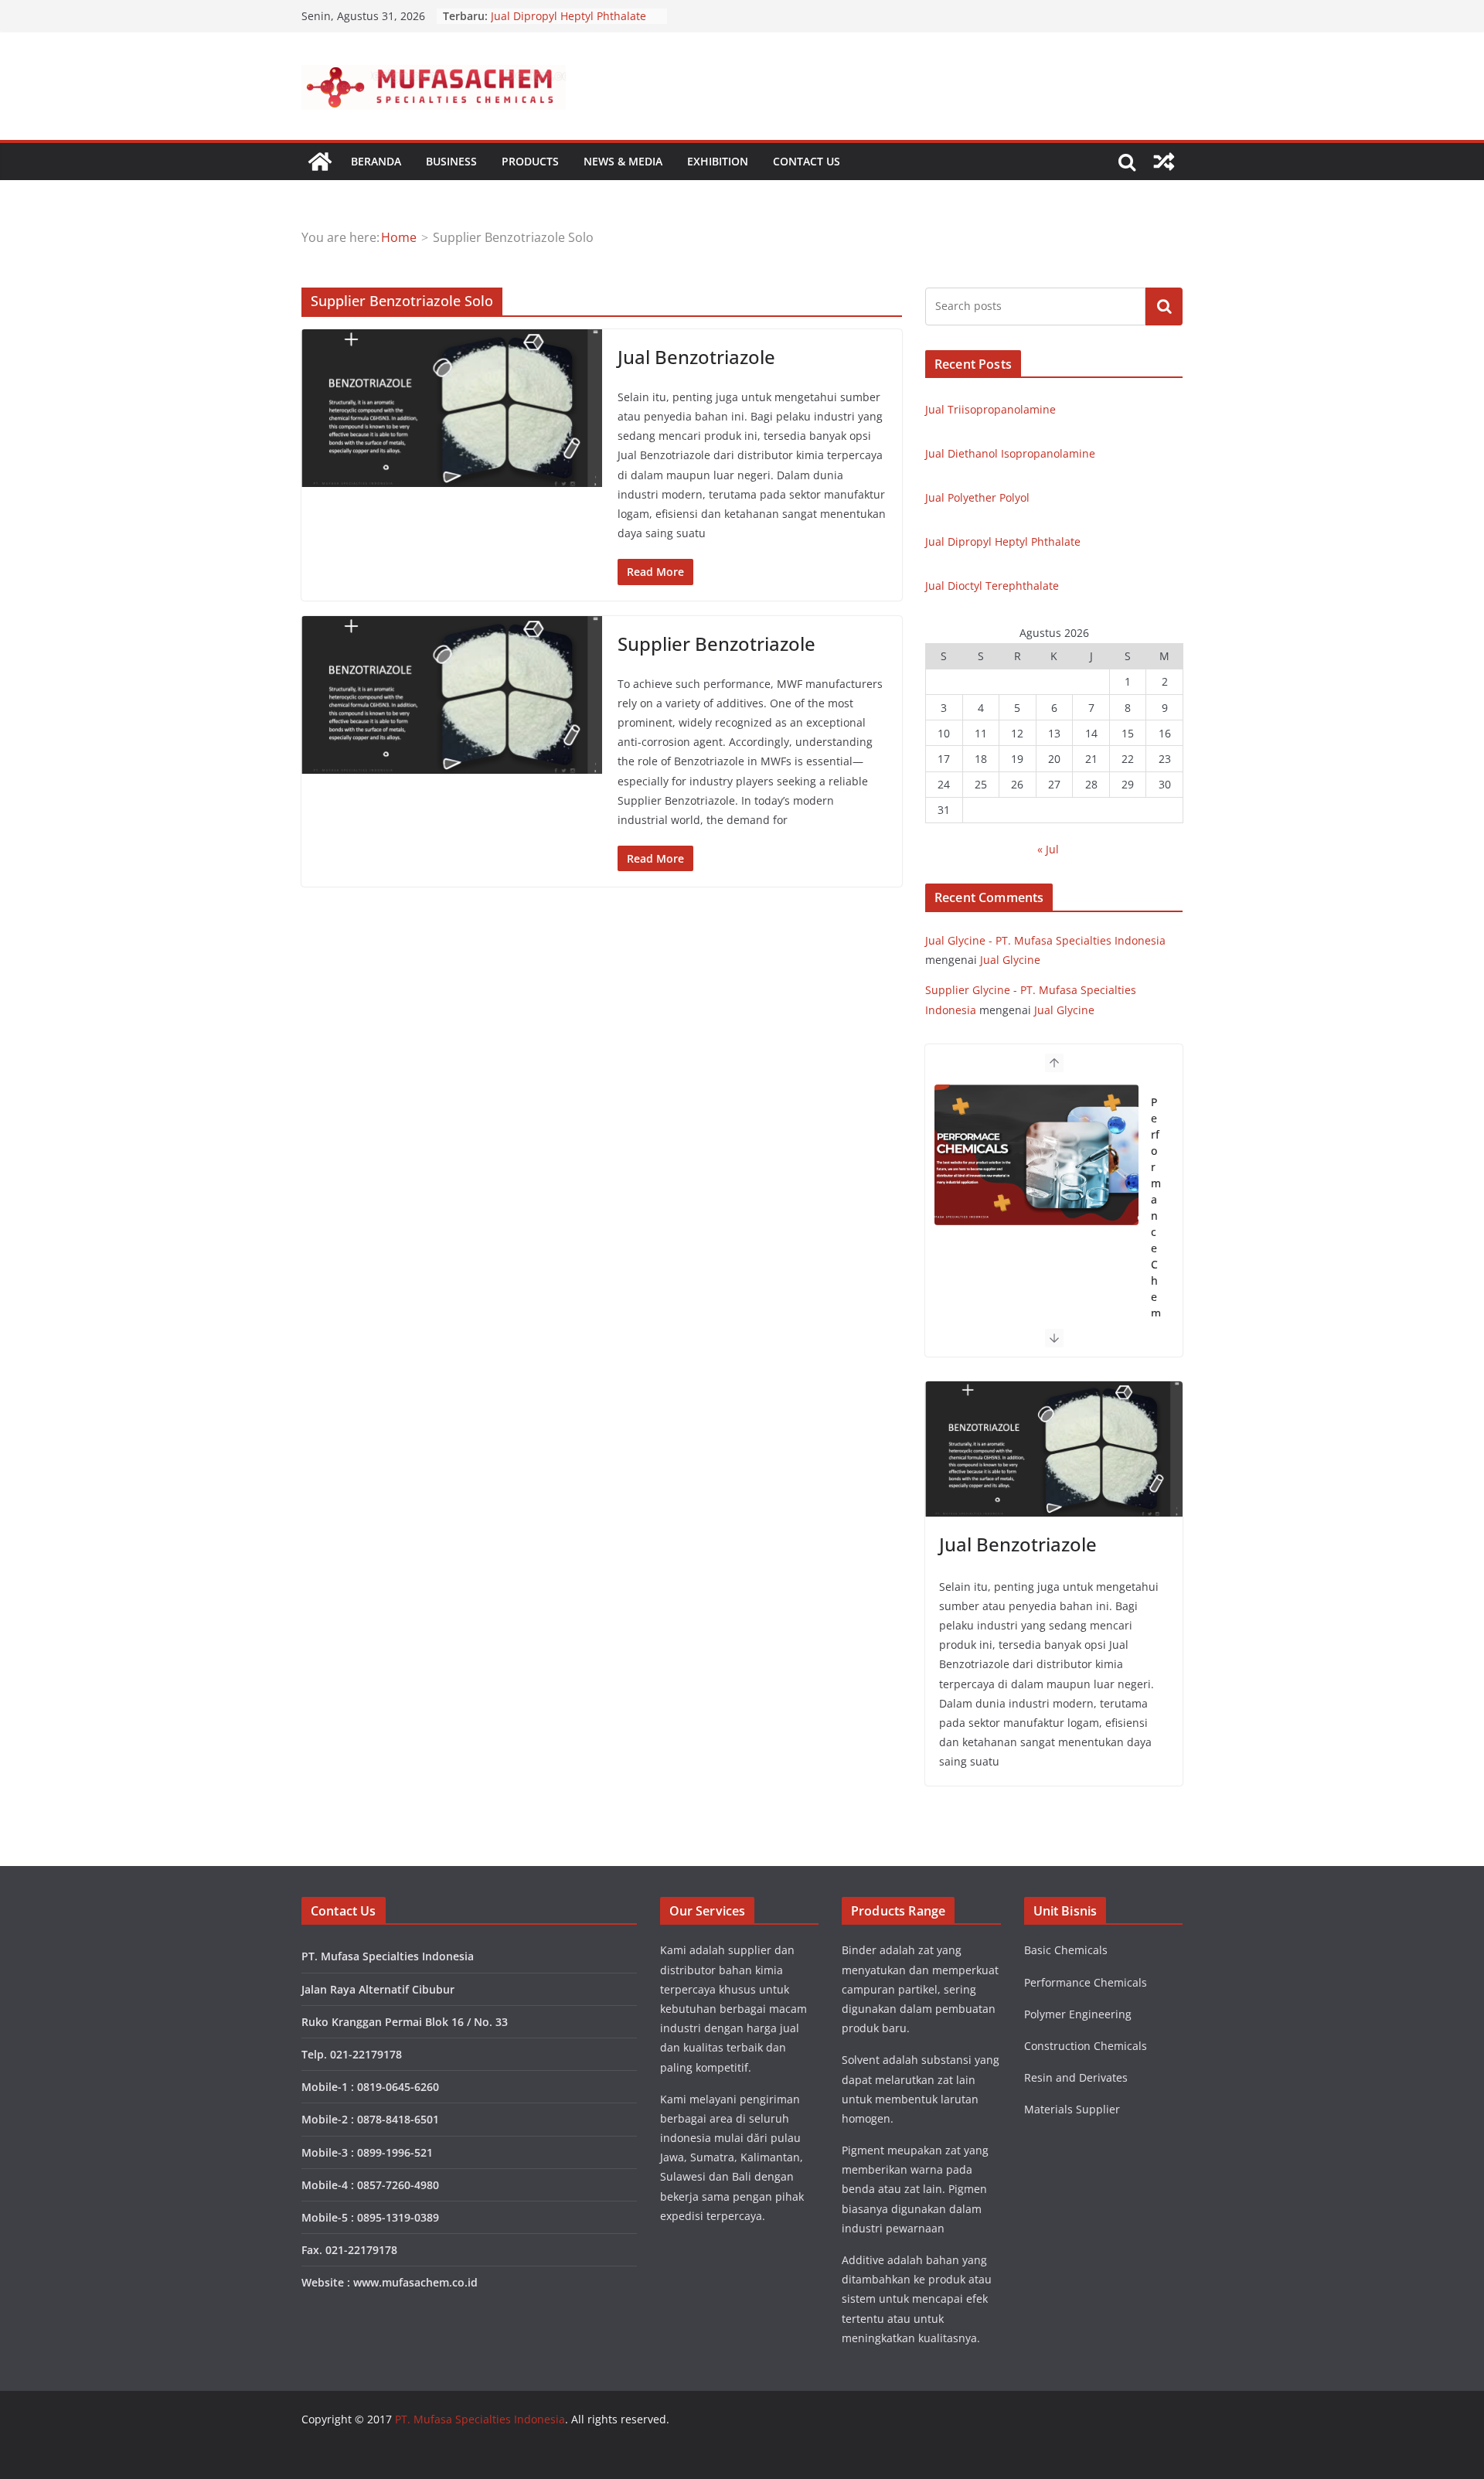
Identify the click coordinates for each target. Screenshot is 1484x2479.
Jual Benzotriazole (696, 357)
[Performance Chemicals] (1036, 1155)
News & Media (623, 161)
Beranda (376, 161)
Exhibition (718, 161)
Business (451, 161)
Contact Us (807, 161)
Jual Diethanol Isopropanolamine (1010, 453)
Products (530, 161)
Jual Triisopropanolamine (990, 409)
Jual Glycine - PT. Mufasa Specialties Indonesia (1045, 940)
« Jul (1048, 849)
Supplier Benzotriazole (716, 644)
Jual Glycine (1010, 960)
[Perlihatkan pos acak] (1164, 162)
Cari (1164, 306)
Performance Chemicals (1156, 1232)
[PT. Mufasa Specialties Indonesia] (320, 162)
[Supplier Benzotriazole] (452, 695)
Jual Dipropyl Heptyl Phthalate (568, 16)
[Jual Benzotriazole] (452, 408)
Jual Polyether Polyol (977, 497)
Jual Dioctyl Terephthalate (992, 586)
